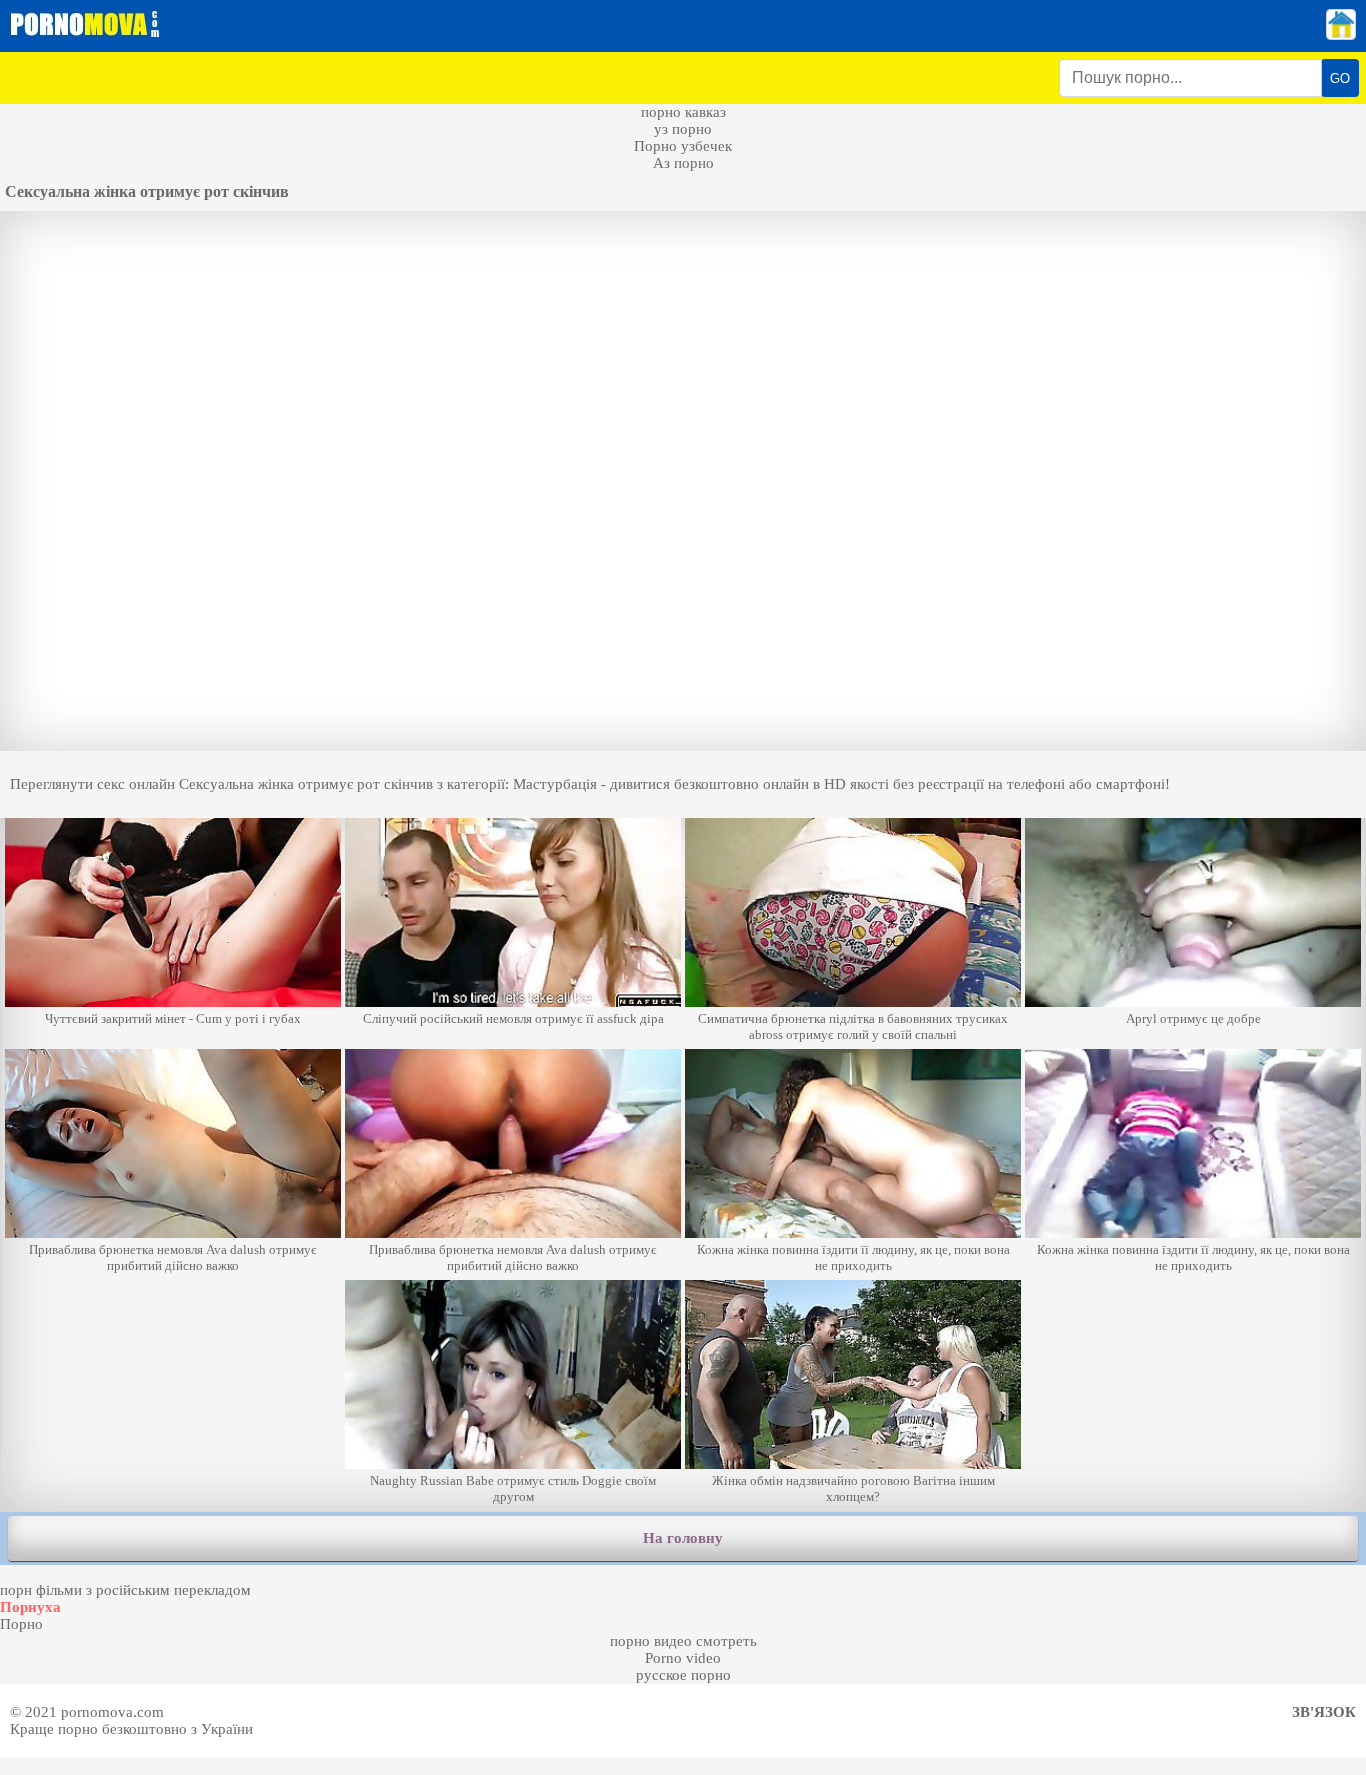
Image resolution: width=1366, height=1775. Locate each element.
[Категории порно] (1341, 35)
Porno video (683, 1658)
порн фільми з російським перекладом (125, 1590)
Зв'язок (1324, 1712)
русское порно (683, 1675)
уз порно (683, 129)
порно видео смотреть (683, 1641)
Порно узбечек (683, 146)
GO (1340, 78)
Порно (21, 1624)
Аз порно (683, 163)
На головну (683, 1538)
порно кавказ (683, 112)
